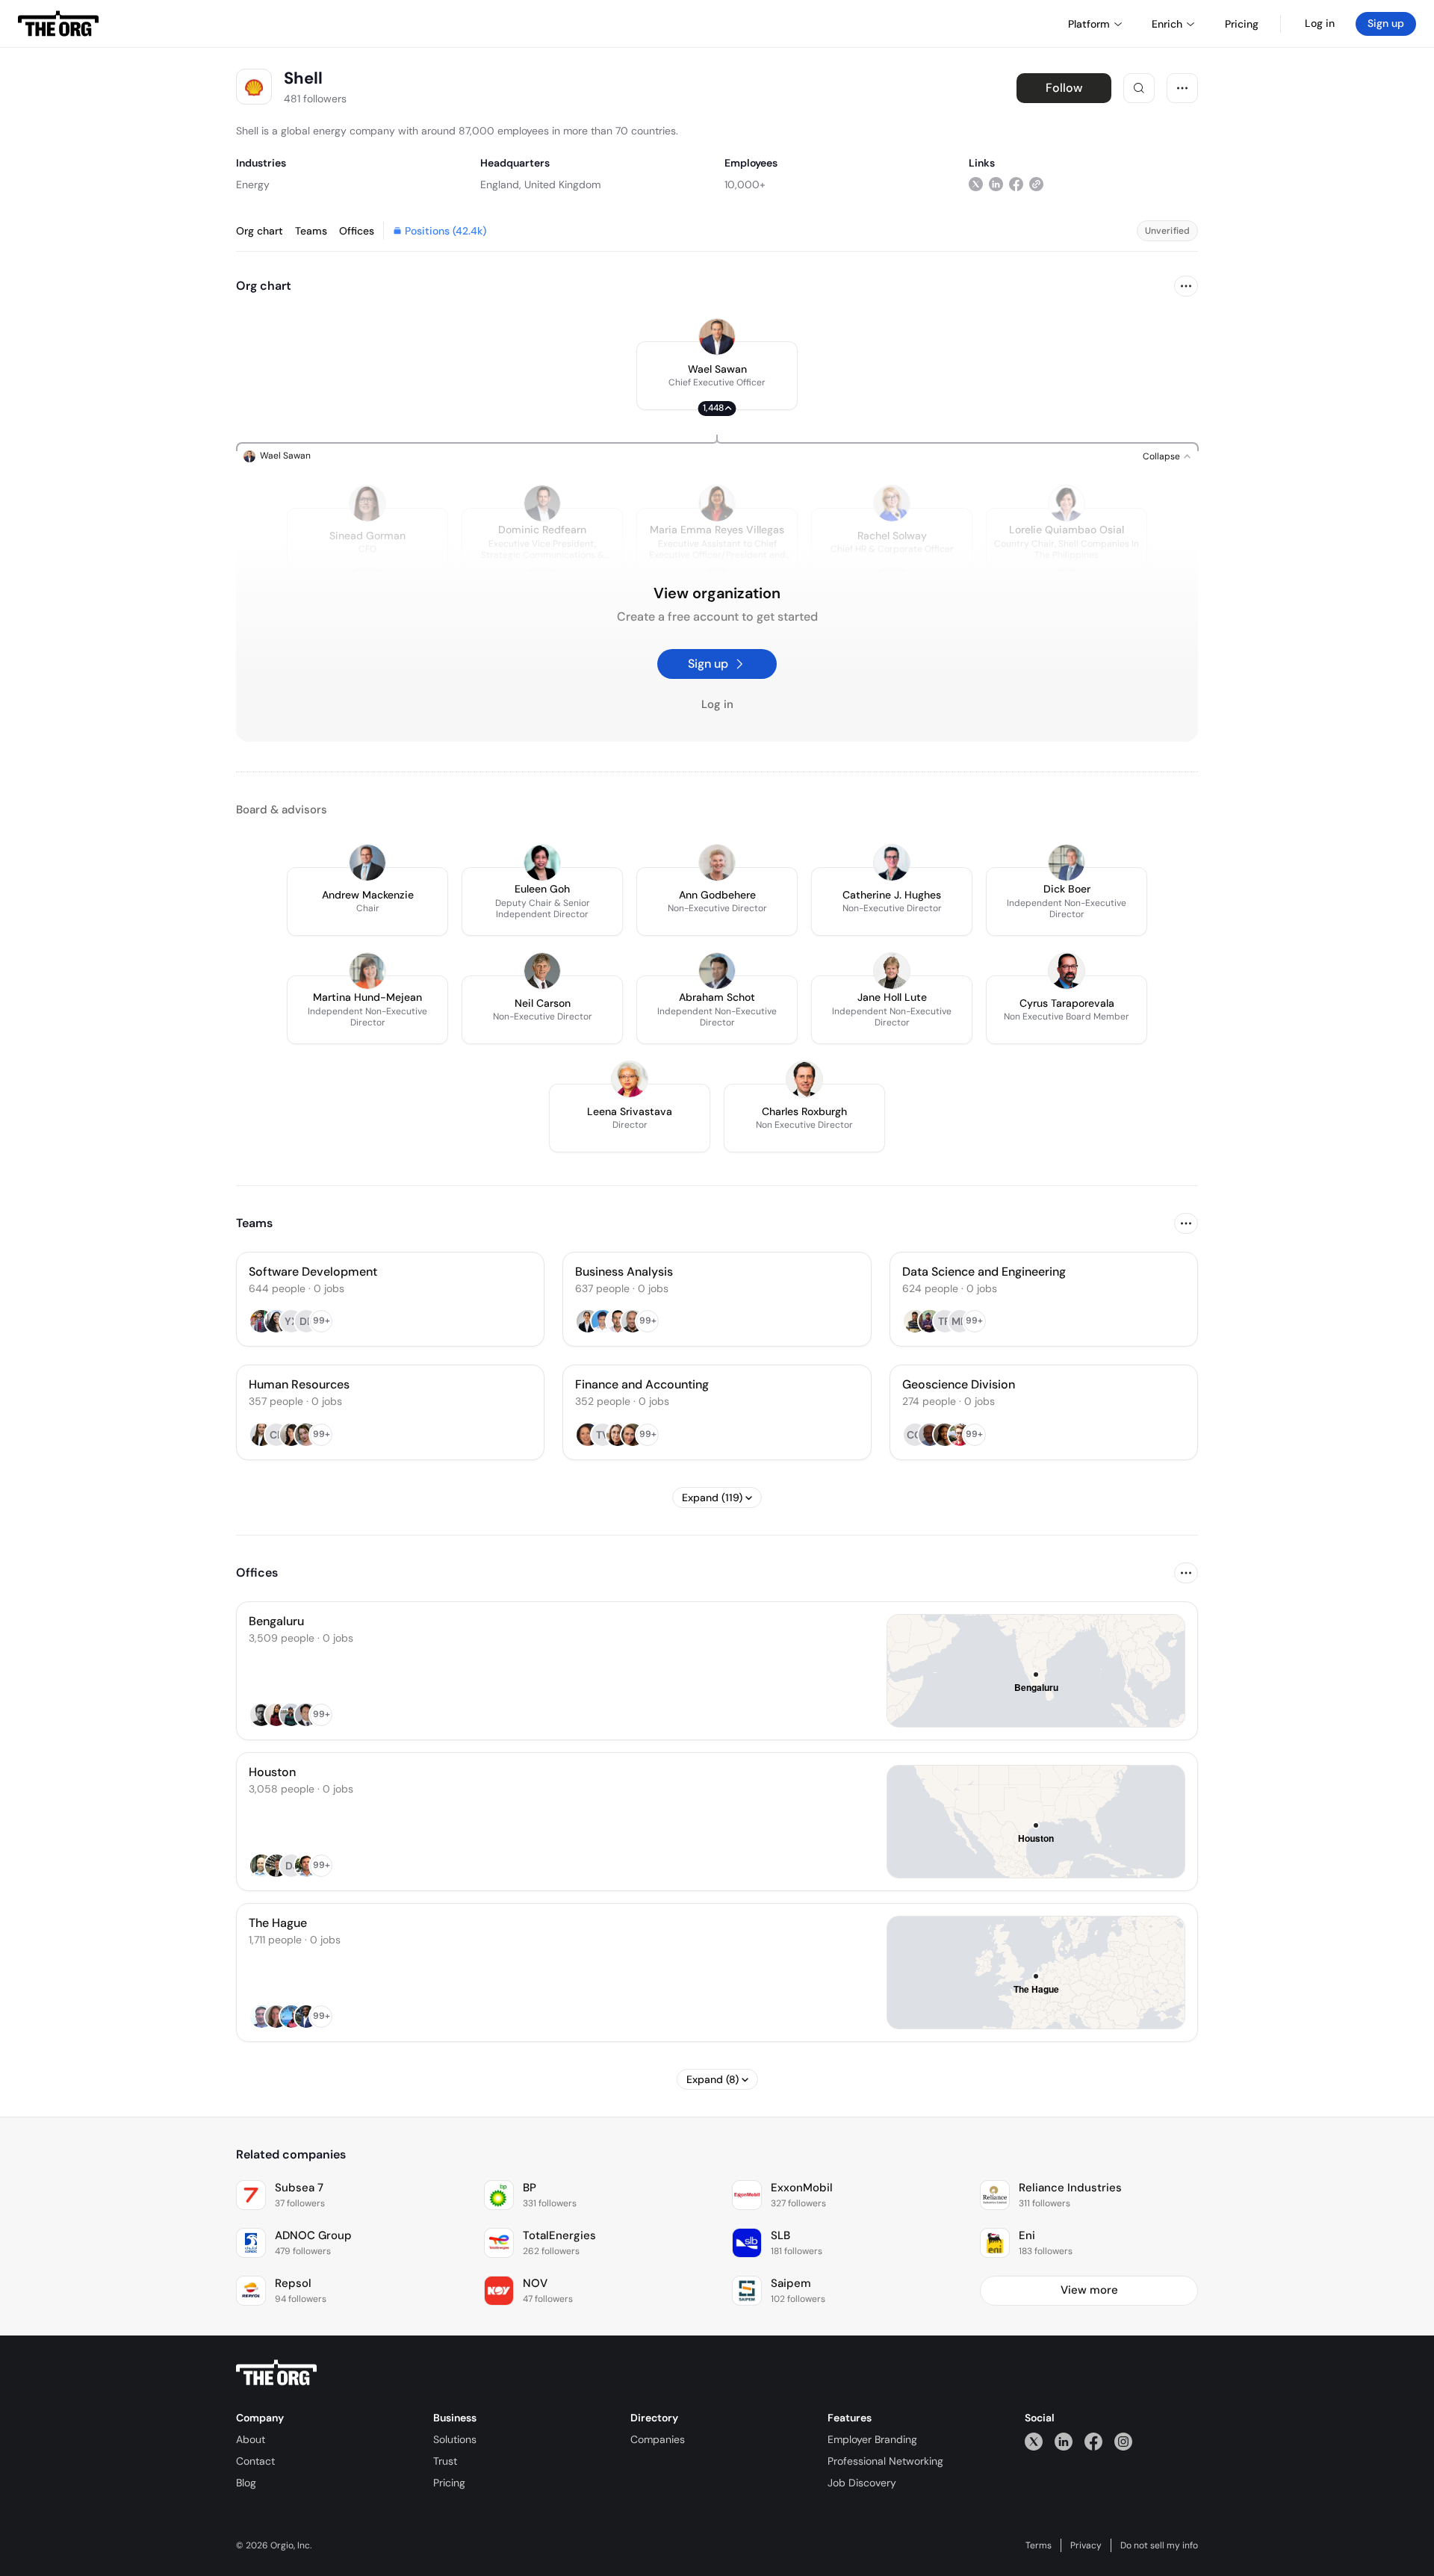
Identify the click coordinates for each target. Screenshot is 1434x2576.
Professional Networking (885, 2461)
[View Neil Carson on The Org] (542, 971)
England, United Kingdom (540, 184)
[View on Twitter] (976, 184)
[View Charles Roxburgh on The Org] (804, 1079)
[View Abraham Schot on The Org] (717, 971)
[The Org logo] (276, 2373)
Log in (1320, 23)
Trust (445, 2461)
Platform (1089, 24)
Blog (246, 2483)
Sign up (1386, 23)
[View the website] (1036, 184)
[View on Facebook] (1016, 184)
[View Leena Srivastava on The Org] (630, 1079)
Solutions (455, 2439)
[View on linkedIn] (996, 184)
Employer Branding (872, 2439)
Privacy (1086, 2545)
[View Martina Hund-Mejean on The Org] (367, 971)
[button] (717, 376)
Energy (253, 184)
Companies (658, 2439)
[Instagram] (1123, 2441)
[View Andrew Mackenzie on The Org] (367, 863)
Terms (1039, 2545)
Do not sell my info (1159, 2545)
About (251, 2439)
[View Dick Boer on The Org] (1067, 863)
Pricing (449, 2483)
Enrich (1167, 24)
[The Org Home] (58, 24)
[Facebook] (1093, 2441)
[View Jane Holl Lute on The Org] (892, 971)
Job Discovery (862, 2483)
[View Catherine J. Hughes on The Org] (892, 863)
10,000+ (745, 184)
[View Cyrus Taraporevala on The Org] (1067, 971)
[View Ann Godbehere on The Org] (717, 863)
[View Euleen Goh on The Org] (542, 863)
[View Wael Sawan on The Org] (717, 337)
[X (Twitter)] (1034, 2441)
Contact (255, 2461)
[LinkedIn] (1064, 2441)
